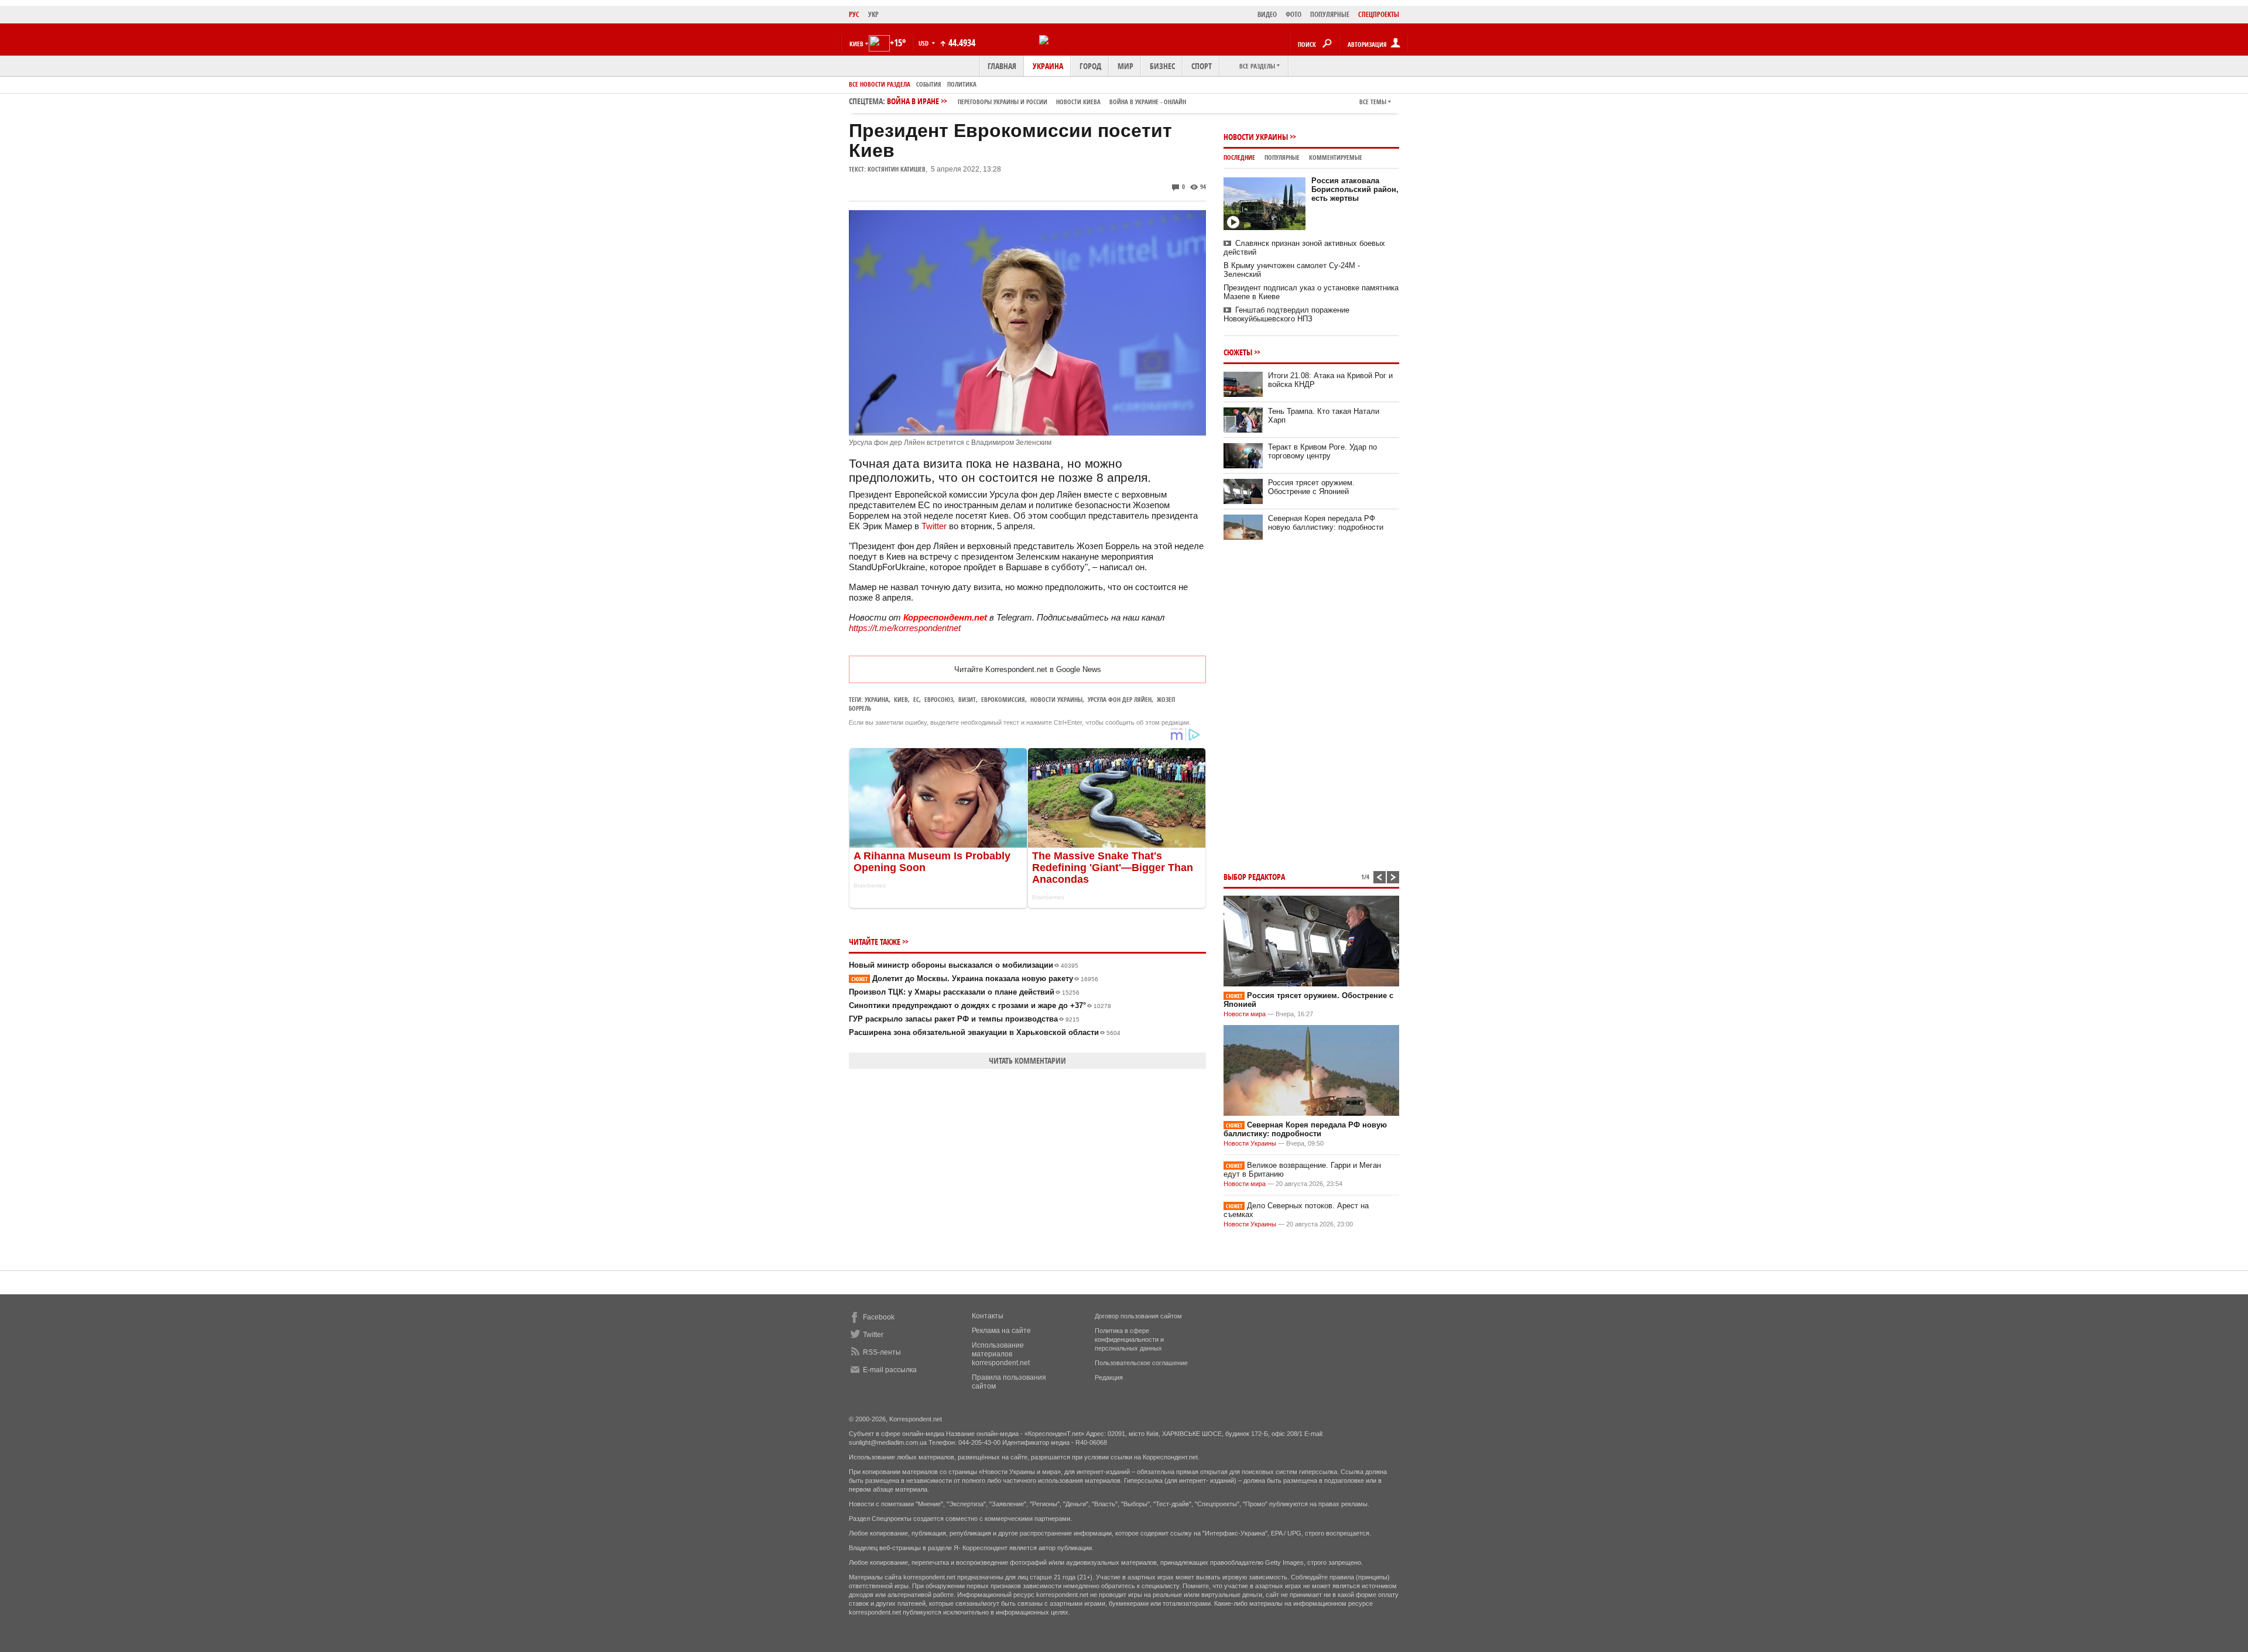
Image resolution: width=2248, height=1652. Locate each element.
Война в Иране (1036, 101)
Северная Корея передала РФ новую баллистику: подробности (1326, 523)
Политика (962, 84)
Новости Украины (1256, 137)
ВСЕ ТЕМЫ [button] (1373, 102)
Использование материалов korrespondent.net (1001, 1354)
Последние (1239, 157)
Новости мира (1245, 1014)
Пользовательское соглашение (1141, 1363)
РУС (854, 14)
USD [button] (924, 43)
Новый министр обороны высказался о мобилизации (964, 965)
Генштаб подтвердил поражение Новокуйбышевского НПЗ (1286, 314)
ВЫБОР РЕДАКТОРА (1254, 877)
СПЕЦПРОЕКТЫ (1379, 14)
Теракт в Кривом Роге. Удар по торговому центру (1322, 451)
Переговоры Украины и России (1003, 102)
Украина (1048, 66)
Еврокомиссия (1003, 699)
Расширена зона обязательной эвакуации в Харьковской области (985, 1032)
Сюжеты (1238, 352)
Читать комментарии (1027, 1060)
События (929, 84)
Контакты (988, 1316)
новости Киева (1078, 102)
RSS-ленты (882, 1352)
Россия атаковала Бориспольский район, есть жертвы (1355, 189)
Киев (901, 699)
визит (967, 699)
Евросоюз (939, 699)
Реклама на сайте (1001, 1331)
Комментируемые (1336, 157)
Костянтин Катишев (897, 169)
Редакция (1109, 1377)
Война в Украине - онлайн (1148, 102)
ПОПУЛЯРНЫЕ (1330, 14)
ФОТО (1293, 14)
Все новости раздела (880, 84)
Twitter (934, 526)
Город (1090, 66)
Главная (1002, 66)
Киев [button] (856, 44)
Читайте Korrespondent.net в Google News (1028, 669)
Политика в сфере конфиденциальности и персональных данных (1129, 1339)
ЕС (916, 699)
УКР (873, 14)
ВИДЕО (1267, 14)
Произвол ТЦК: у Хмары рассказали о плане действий (964, 992)
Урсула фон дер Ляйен (1120, 699)
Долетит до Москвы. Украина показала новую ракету (975, 978)
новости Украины (1056, 699)
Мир (1125, 66)
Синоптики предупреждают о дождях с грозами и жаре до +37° (980, 1005)
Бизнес (1162, 66)
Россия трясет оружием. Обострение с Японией (1311, 487)
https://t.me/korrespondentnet (905, 628)
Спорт (1202, 66)
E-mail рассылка (890, 1370)
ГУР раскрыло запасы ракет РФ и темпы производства (964, 1019)
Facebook (879, 1317)
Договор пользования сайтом (1138, 1316)
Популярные (1282, 157)
